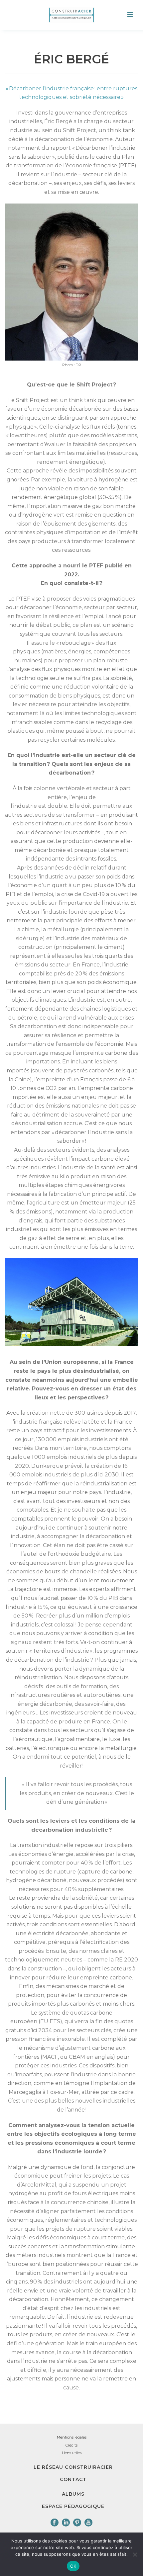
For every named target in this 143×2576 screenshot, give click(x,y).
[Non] (135, 2554)
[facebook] (55, 2523)
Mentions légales (72, 2437)
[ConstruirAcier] (71, 15)
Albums (73, 2494)
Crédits (71, 2445)
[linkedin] (66, 2523)
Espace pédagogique (73, 2506)
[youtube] (88, 2523)
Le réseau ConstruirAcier (73, 2467)
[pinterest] (77, 2523)
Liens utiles (72, 2453)
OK (73, 2566)
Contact (73, 2479)
